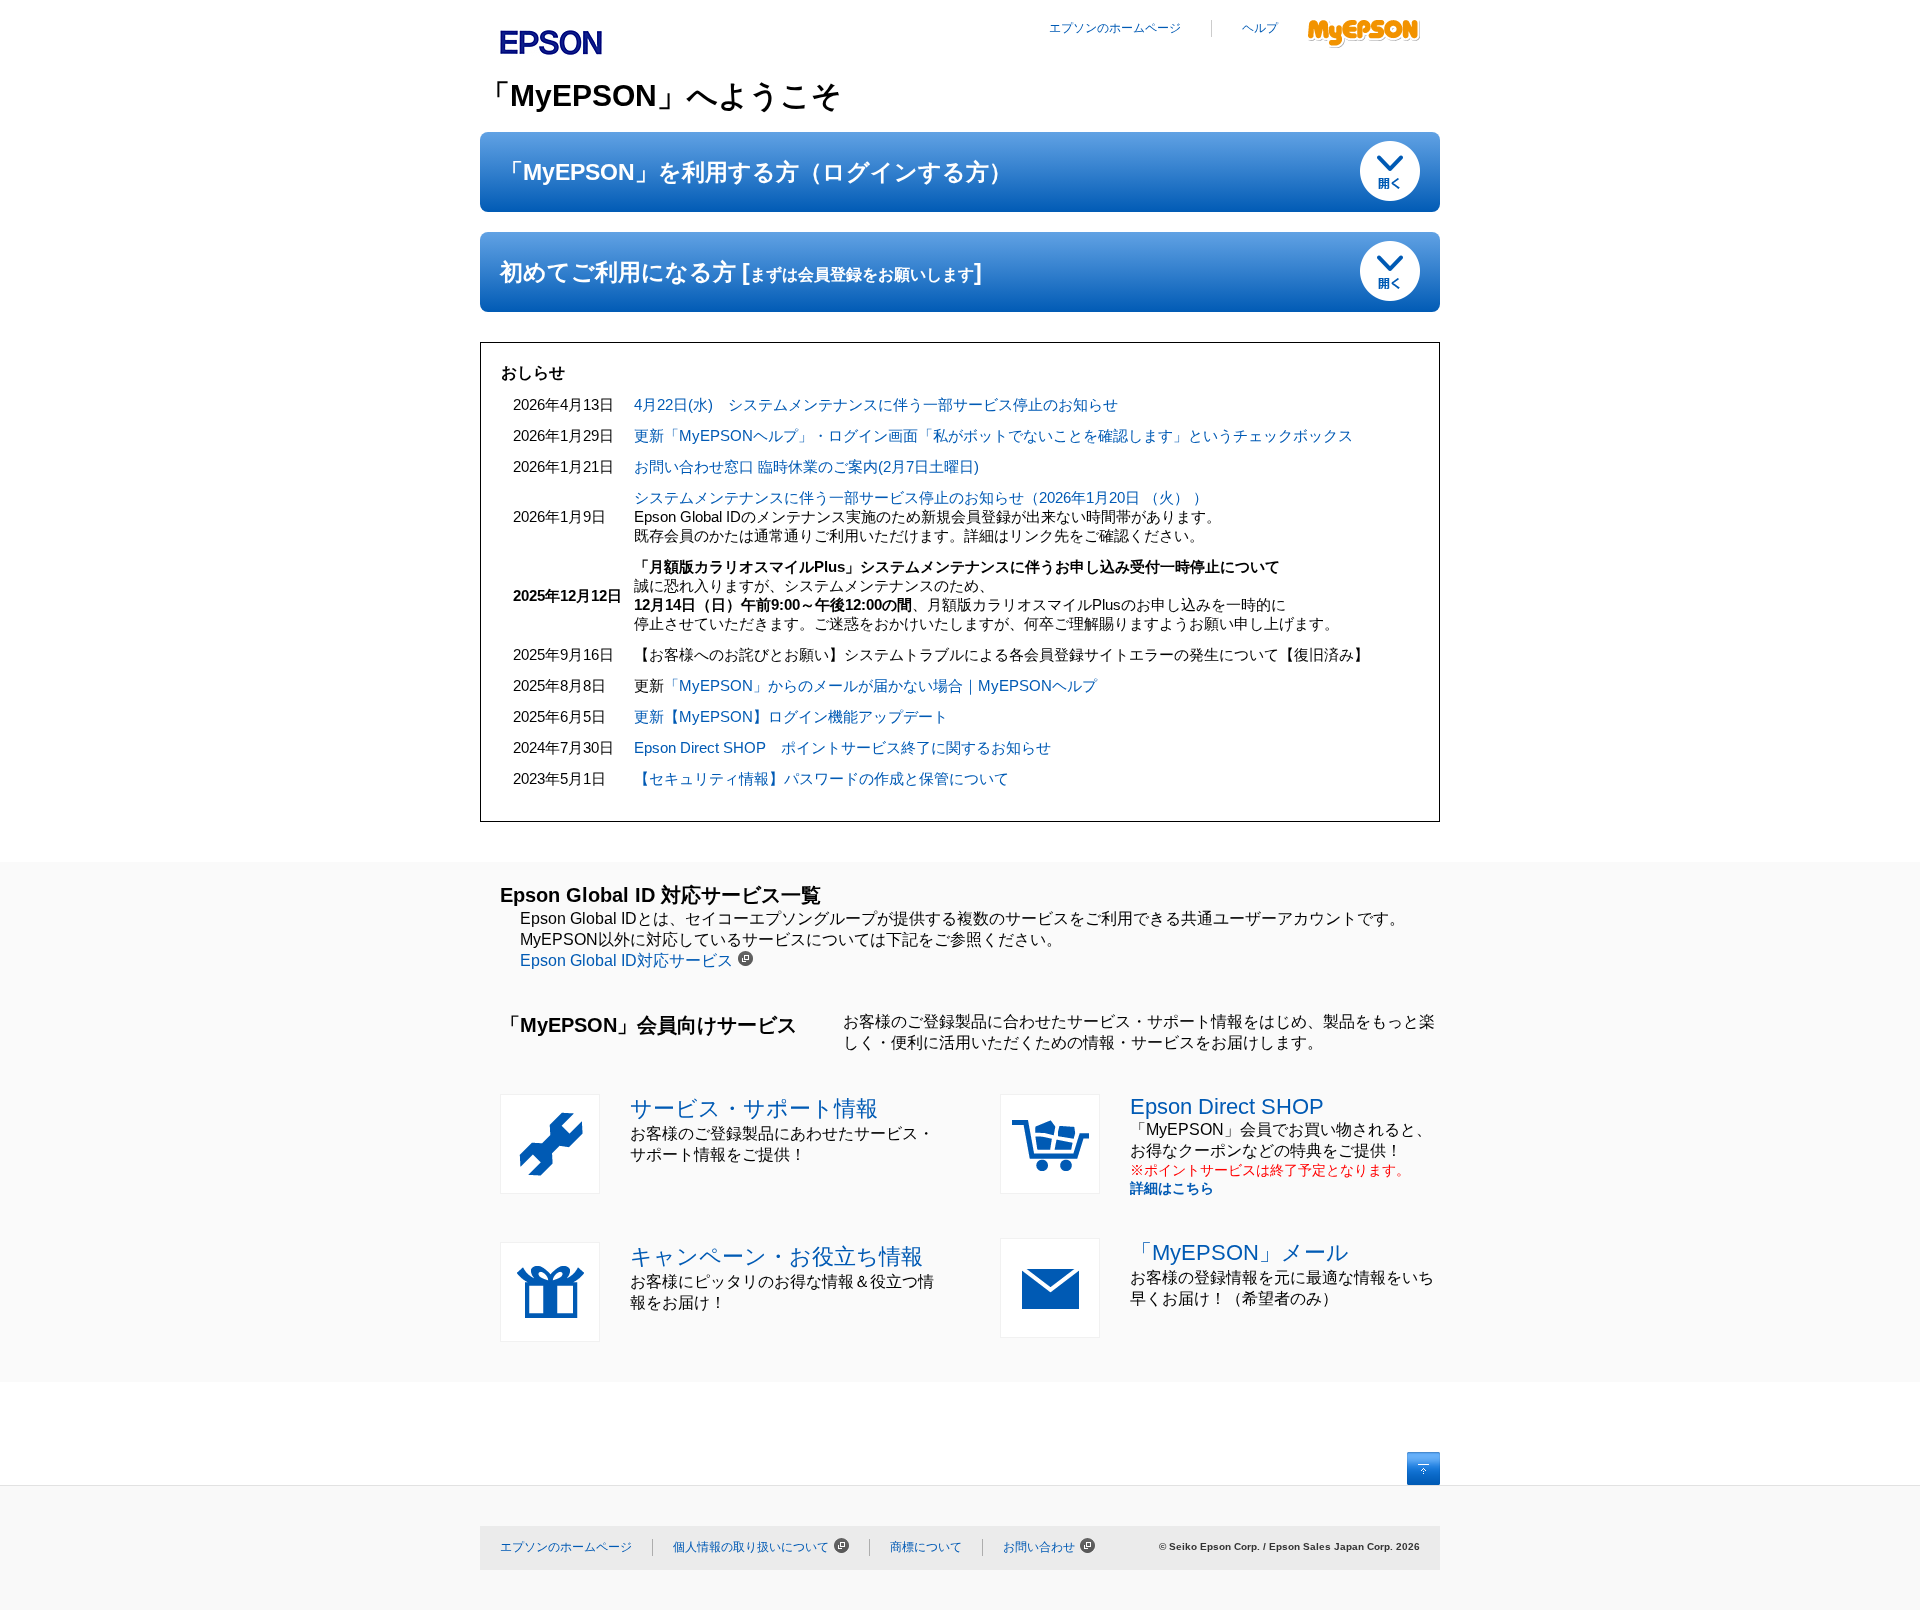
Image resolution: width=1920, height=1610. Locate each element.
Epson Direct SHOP (1227, 1106)
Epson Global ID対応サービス (626, 960)
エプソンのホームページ (1115, 28)
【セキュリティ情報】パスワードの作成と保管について (821, 778)
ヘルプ (1260, 28)
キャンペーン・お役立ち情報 (776, 1256)
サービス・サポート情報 (754, 1108)
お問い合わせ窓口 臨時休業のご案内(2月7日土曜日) (806, 466)
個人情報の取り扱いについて (751, 1547)
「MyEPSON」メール (1239, 1252)
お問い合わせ (1039, 1547)
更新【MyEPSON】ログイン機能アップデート (791, 716)
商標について (926, 1547)
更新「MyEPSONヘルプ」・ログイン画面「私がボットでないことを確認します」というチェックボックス (993, 435)
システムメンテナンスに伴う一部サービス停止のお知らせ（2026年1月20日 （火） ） (921, 497)
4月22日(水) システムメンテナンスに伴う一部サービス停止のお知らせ (876, 404)
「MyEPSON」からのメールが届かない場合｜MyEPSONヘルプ (880, 685)
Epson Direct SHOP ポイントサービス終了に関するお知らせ (842, 747)
